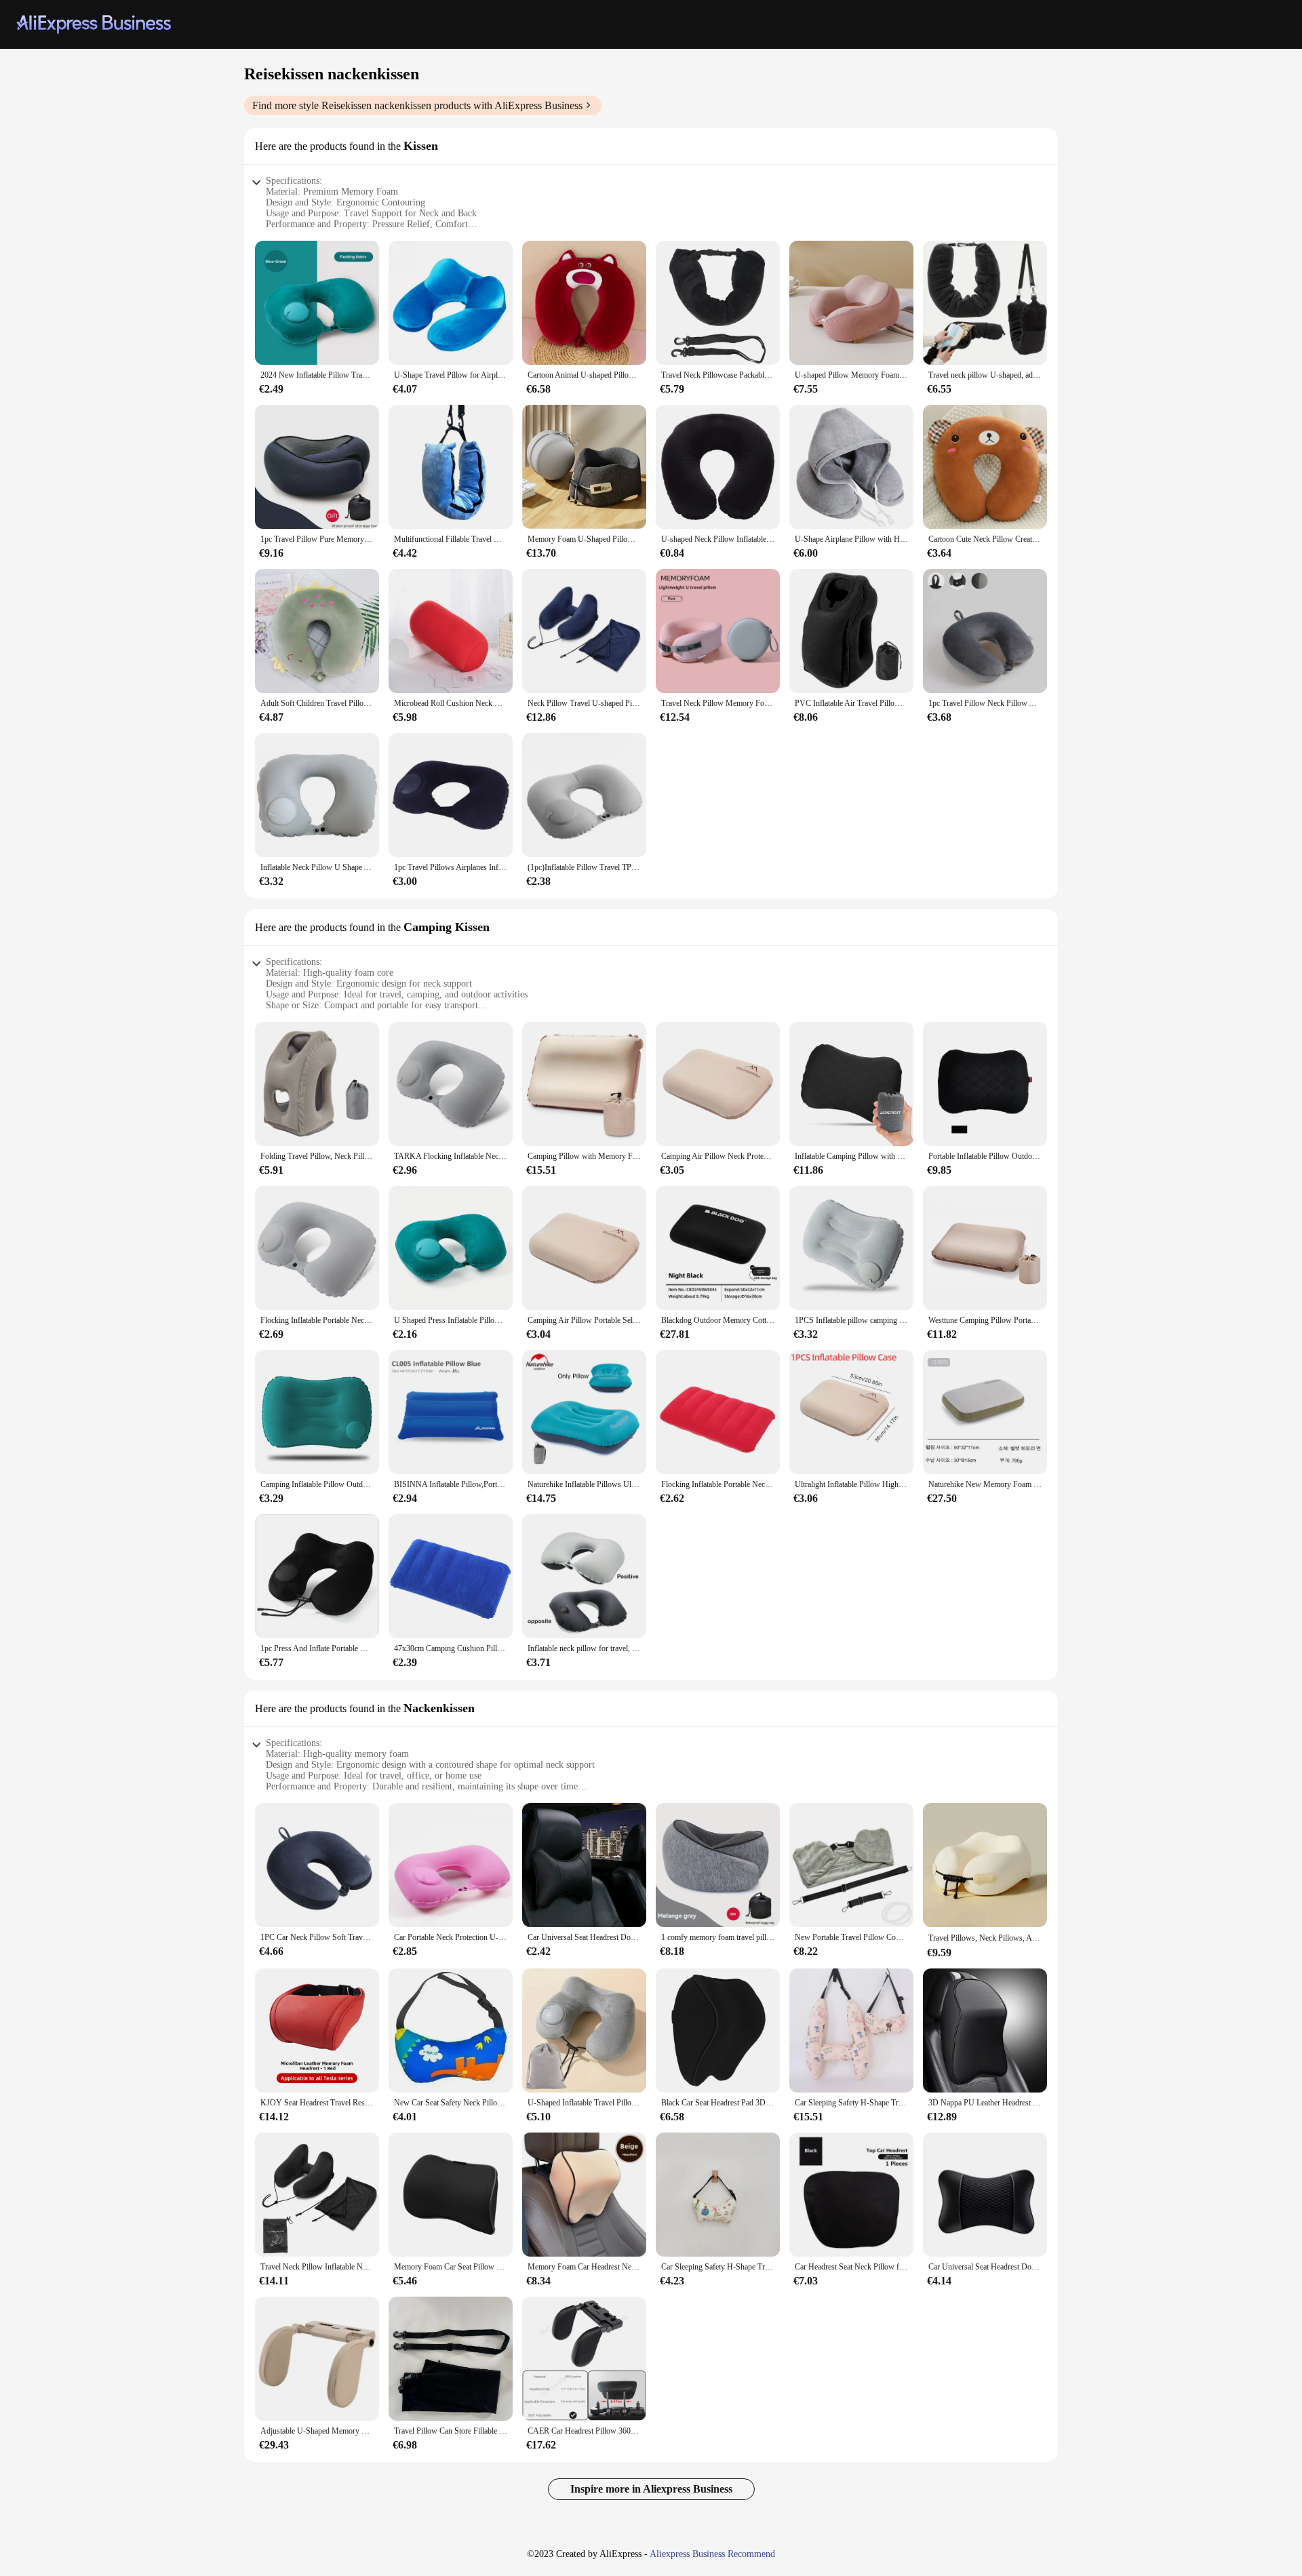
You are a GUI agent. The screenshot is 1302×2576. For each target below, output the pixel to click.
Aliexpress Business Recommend (712, 2554)
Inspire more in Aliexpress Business (651, 2489)
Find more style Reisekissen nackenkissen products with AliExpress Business (417, 105)
